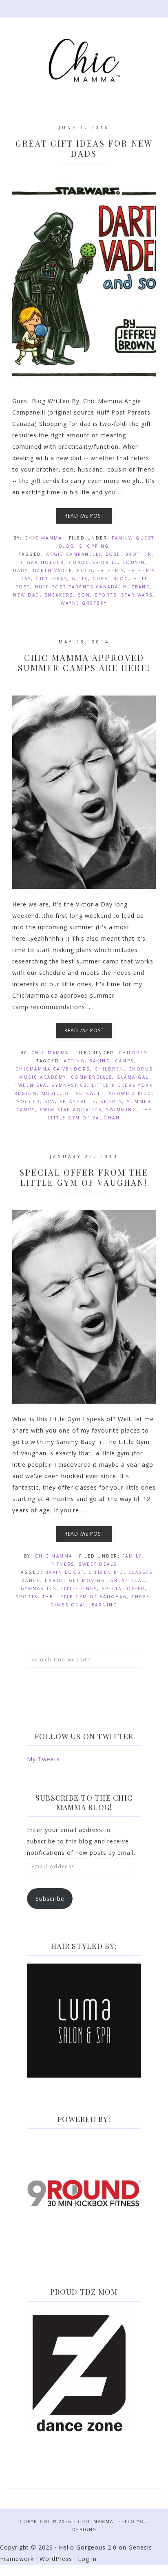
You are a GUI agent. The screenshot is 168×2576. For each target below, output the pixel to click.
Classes (141, 1572)
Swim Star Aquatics (71, 1110)
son (84, 595)
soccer (28, 1101)
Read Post (84, 516)
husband (137, 587)
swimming (121, 1110)
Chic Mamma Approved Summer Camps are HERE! (84, 663)
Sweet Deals (98, 1564)
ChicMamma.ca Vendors (53, 1069)
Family (122, 538)
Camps (125, 1061)
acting (74, 1061)
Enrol (55, 1580)
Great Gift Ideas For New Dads (84, 148)
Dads (21, 570)
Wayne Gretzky (84, 603)
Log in (87, 2559)
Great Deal (127, 1580)
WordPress (56, 2559)
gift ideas (51, 579)
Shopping (94, 546)
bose (113, 554)
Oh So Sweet (84, 1093)
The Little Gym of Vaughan (85, 1597)
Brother (139, 554)
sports (106, 595)
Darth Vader (53, 570)
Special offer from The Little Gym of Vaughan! (84, 1177)
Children (133, 1053)
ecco (85, 570)
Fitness (63, 1564)
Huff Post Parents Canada (77, 587)
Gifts (80, 579)
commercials (92, 1077)
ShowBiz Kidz (130, 1093)
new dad (27, 595)
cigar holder (43, 562)
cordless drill (93, 562)
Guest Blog (111, 579)
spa (50, 1101)
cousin (134, 562)
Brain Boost (65, 1572)
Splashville (78, 1101)
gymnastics (69, 1085)
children (109, 1069)
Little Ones (79, 1589)
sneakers (59, 595)
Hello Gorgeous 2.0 (88, 2547)
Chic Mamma (84, 60)
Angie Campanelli (74, 554)
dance (31, 1580)
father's (111, 570)
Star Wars (137, 595)
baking (100, 1061)
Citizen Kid (106, 1572)
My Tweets (43, 1759)
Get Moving (87, 1580)
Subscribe (50, 1899)
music (51, 1093)
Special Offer (123, 1589)
